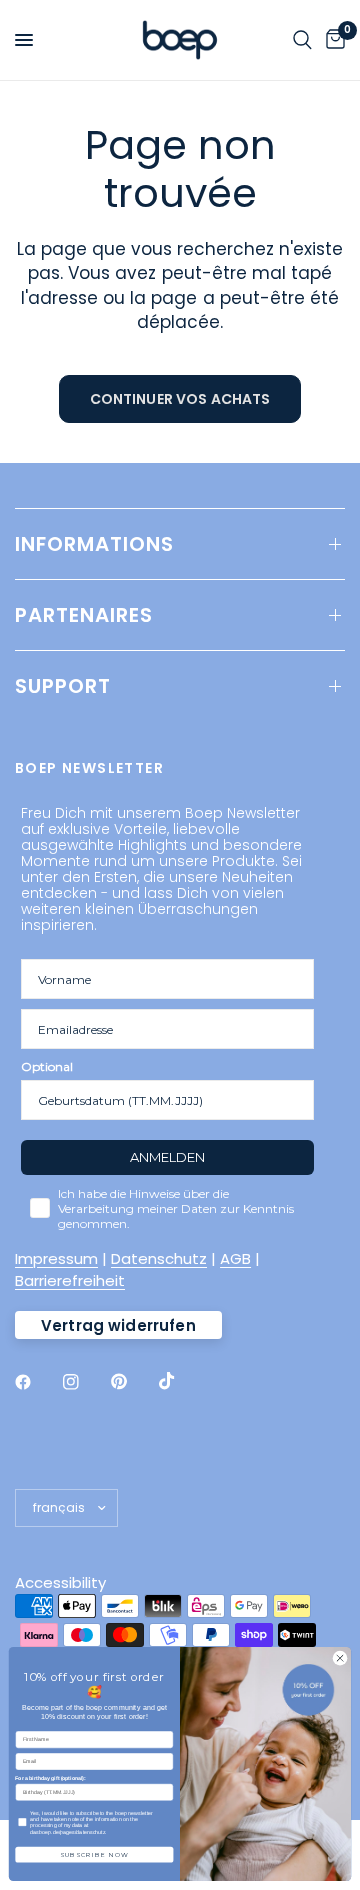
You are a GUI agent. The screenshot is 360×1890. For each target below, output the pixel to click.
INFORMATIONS (94, 544)
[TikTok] (181, 1381)
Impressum (56, 1258)
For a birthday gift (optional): (50, 1778)
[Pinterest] (133, 1382)
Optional (47, 1066)
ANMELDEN (167, 1157)
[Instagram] (85, 1382)
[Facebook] (37, 1382)
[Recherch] (302, 40)
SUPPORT (63, 686)
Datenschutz (159, 1258)
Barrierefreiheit (70, 1280)
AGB (235, 1258)
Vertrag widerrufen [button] (118, 1325)
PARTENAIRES (84, 615)
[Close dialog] (339, 1658)
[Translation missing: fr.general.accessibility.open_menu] (24, 40)
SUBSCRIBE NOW (94, 1855)
